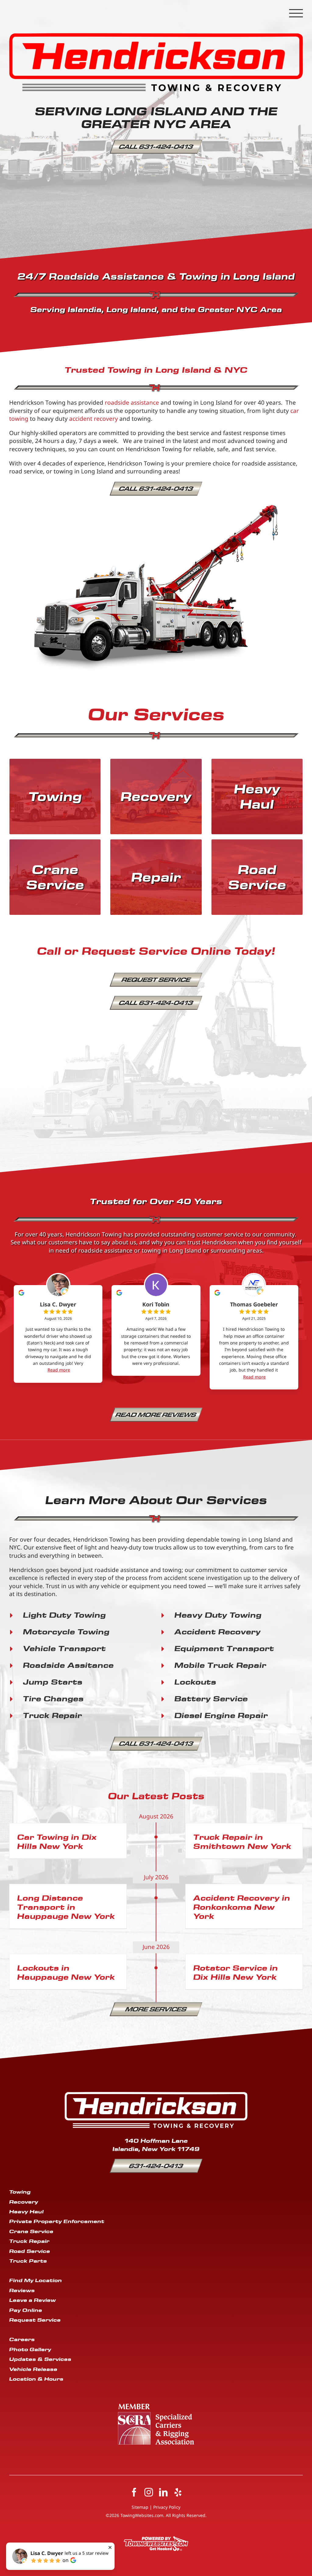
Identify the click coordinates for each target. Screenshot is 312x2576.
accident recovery (94, 419)
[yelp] (178, 2492)
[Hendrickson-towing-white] (156, 2095)
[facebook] (134, 2492)
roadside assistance (132, 403)
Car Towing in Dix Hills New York (57, 1841)
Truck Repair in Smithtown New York (242, 1841)
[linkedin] (163, 2492)
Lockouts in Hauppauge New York (66, 1972)
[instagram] (149, 2492)
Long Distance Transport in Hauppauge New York (66, 1907)
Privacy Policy (167, 2507)
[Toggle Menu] (296, 13)
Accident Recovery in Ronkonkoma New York (242, 1907)
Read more (59, 1370)
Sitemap (140, 2507)
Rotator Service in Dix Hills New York (236, 1972)
